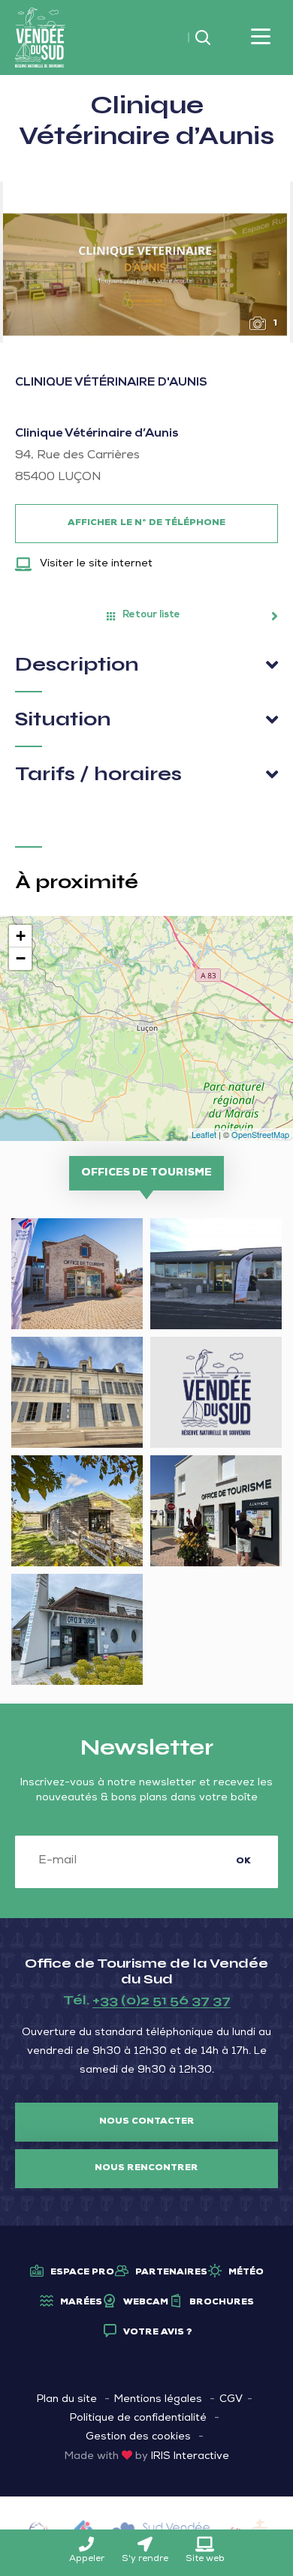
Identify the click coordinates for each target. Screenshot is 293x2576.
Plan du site (67, 2400)
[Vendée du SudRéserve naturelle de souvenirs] (40, 38)
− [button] (21, 958)
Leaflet (204, 1134)
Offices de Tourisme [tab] (146, 1173)
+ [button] (21, 936)
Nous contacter (147, 2122)
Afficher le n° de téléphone (146, 524)
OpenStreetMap (260, 1134)
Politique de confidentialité (138, 2418)
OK (243, 1862)
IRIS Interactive (190, 2457)
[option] (146, 262)
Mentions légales (158, 2400)
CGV (231, 2400)
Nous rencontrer (146, 2169)
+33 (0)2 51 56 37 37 (162, 2000)
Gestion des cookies (138, 2437)
